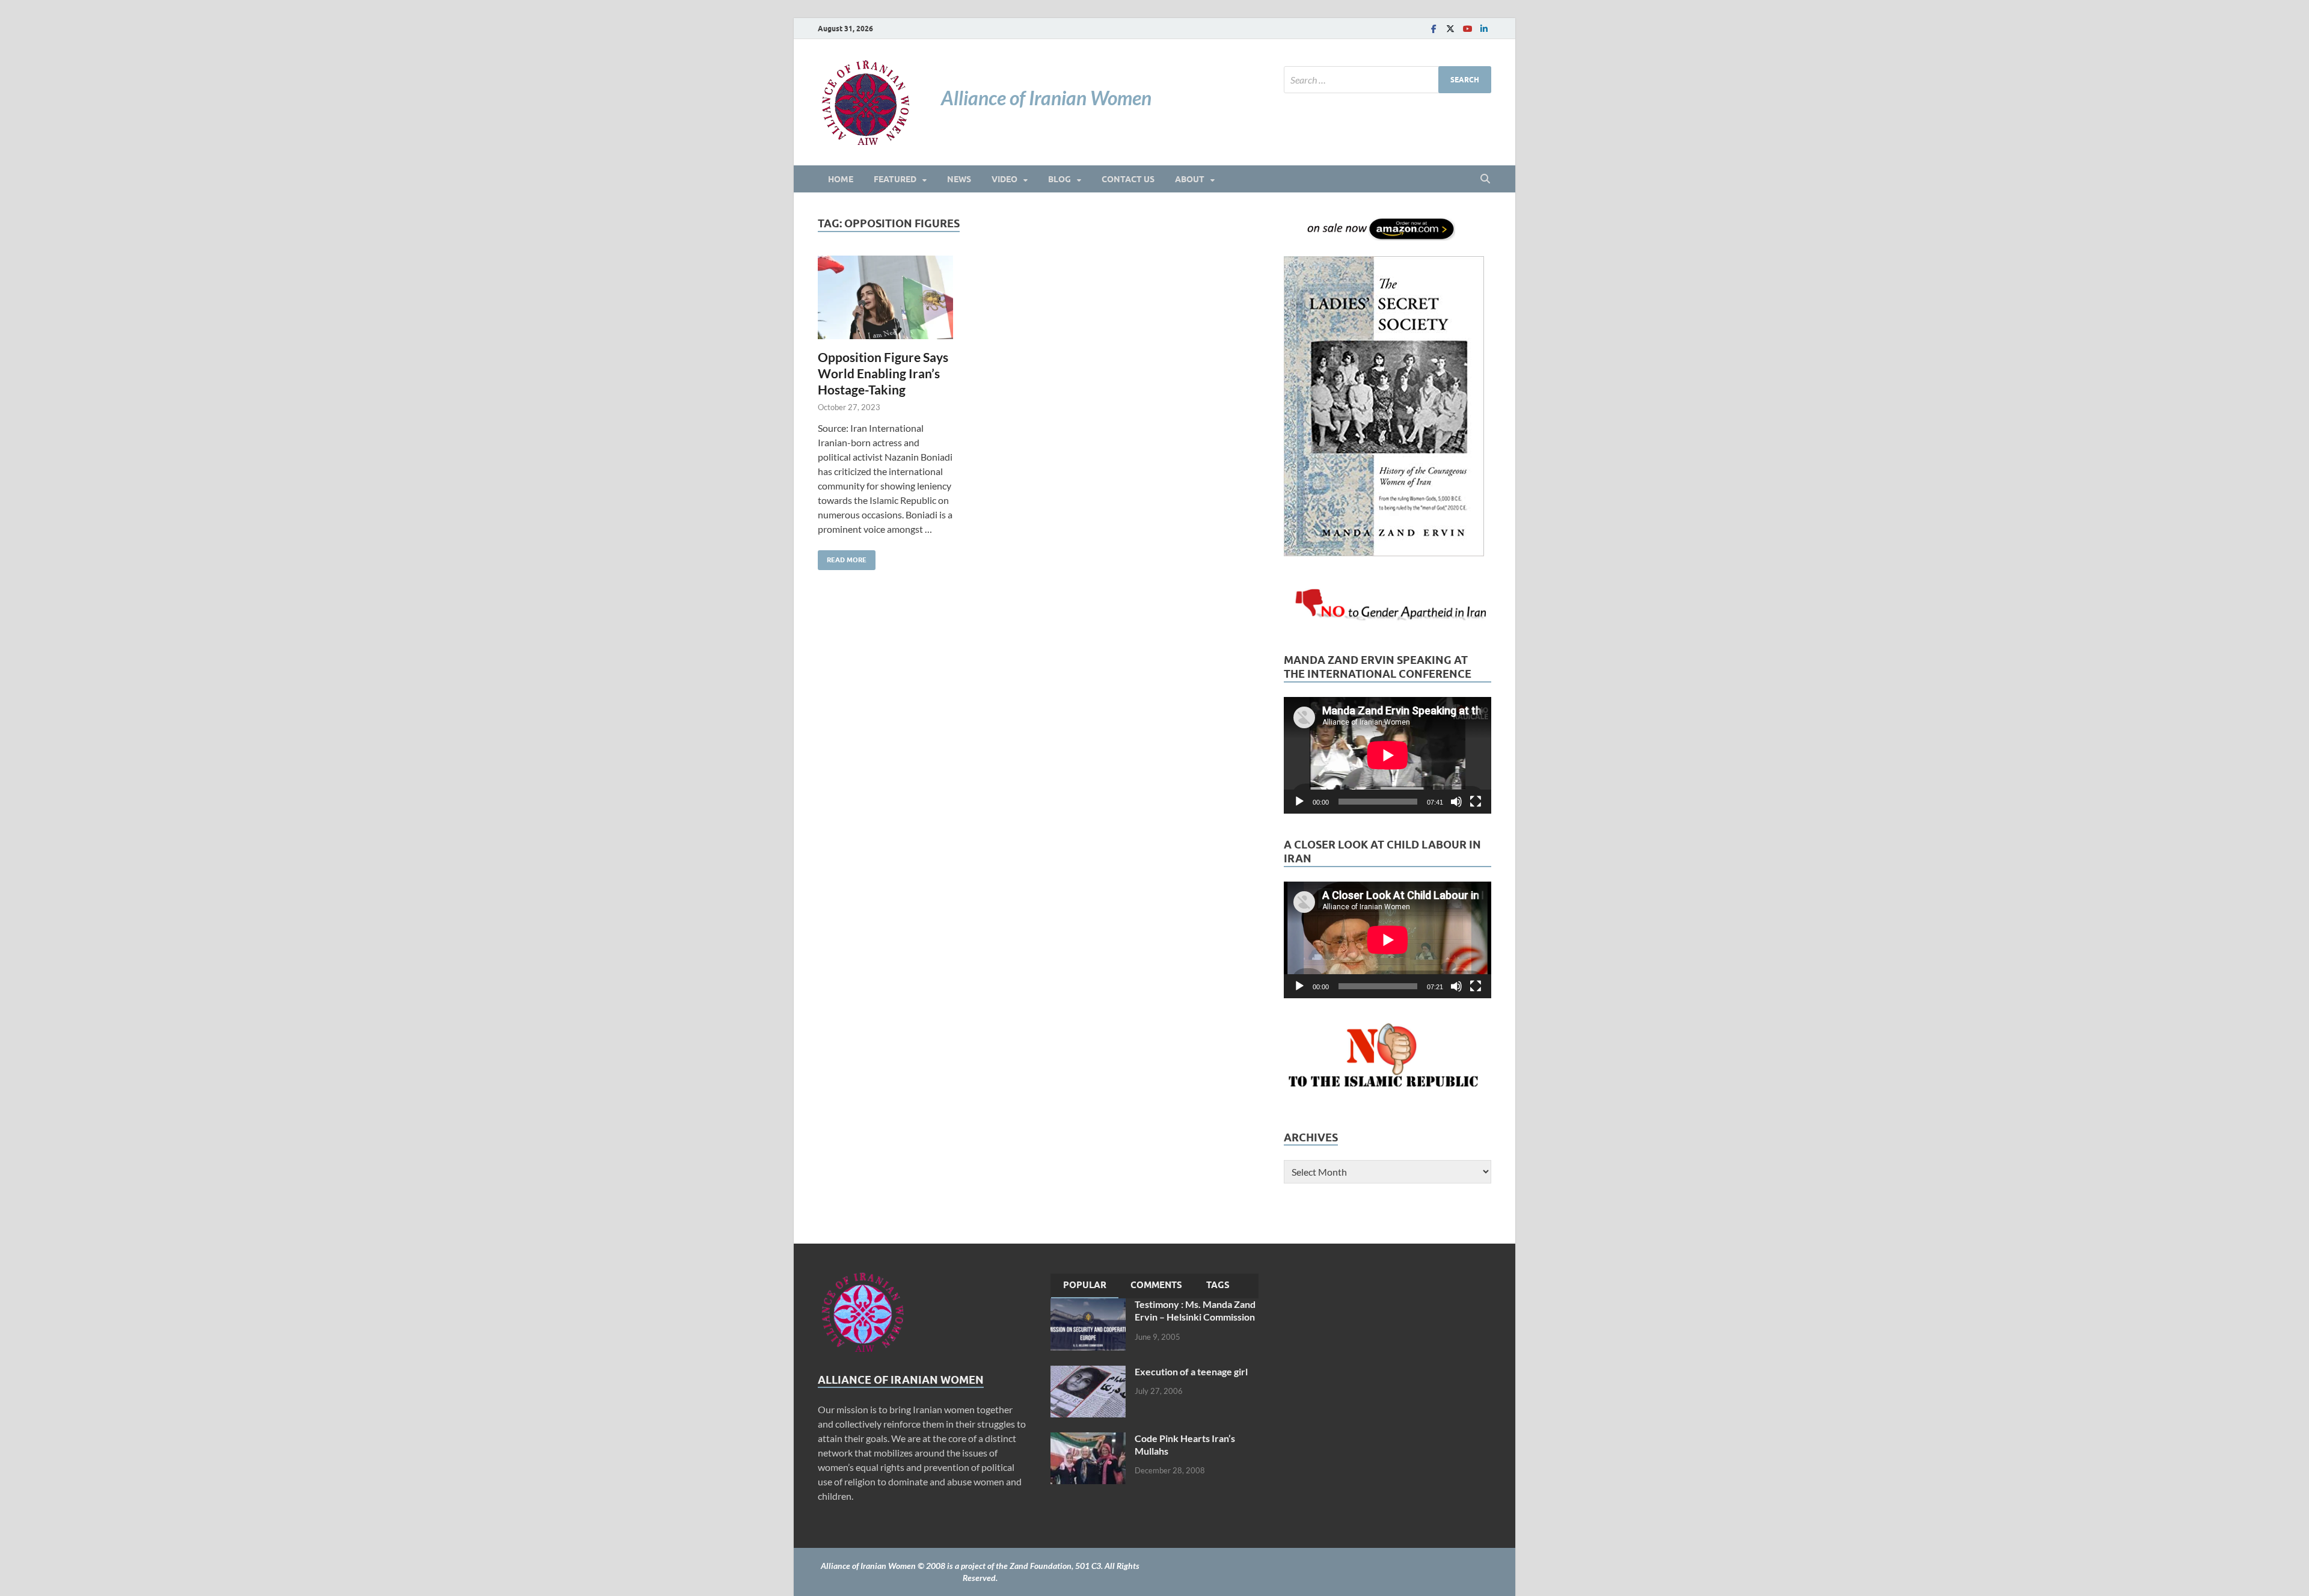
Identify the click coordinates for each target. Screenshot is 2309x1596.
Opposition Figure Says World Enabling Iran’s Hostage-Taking (883, 373)
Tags (1218, 1285)
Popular (1085, 1285)
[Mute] (1456, 802)
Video (1004, 179)
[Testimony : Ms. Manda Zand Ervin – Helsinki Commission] (1088, 1305)
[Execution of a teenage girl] (1088, 1373)
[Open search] (1485, 179)
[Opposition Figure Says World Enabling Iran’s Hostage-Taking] (885, 297)
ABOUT (1190, 179)
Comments (1156, 1285)
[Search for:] (1388, 80)
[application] (1388, 755)
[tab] (1085, 1286)
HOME (841, 179)
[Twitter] (1450, 29)
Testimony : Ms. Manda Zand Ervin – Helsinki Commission (1195, 1310)
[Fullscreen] (1476, 802)
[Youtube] (1467, 29)
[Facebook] (1434, 29)
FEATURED (895, 179)
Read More (842, 557)
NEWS (959, 179)
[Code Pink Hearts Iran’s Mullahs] (1088, 1439)
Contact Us (1128, 179)
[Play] (1299, 802)
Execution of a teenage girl (1191, 1371)
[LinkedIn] (1484, 29)
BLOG (1059, 179)
